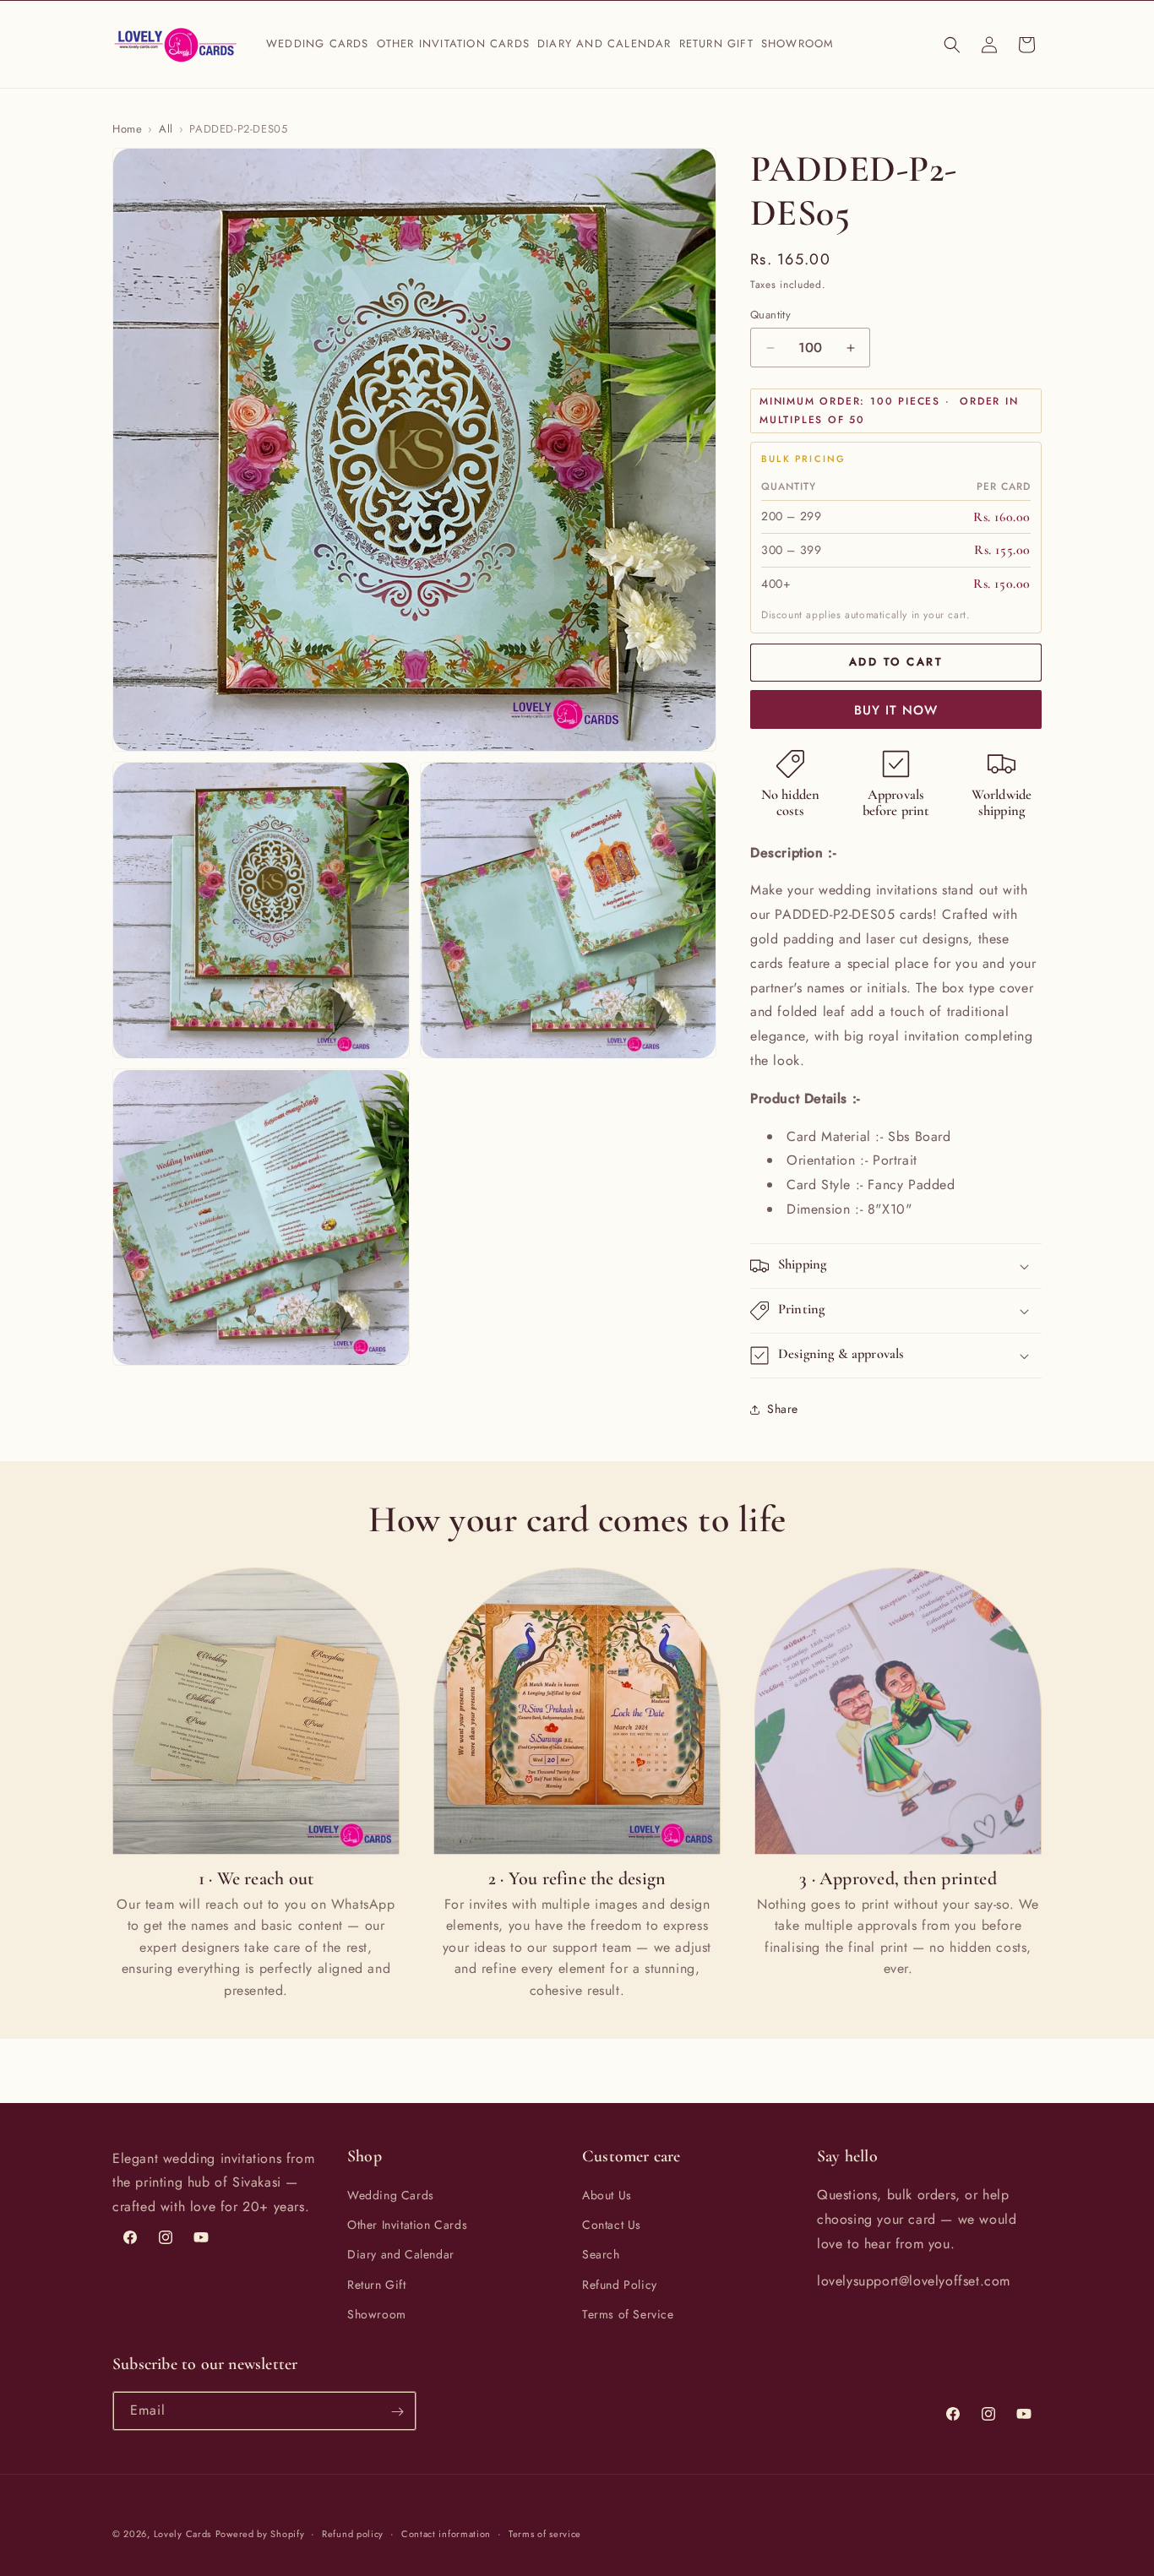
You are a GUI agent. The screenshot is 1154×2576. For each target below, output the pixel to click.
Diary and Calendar (401, 2255)
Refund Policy (620, 2285)
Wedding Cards (391, 2195)
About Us (607, 2195)
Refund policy (353, 2533)
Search (601, 2255)
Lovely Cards (182, 2534)
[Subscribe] (397, 2412)
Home (127, 129)
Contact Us (612, 2225)
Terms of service (545, 2533)
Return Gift (377, 2285)
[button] (318, 44)
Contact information (446, 2533)
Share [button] (783, 1409)
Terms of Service (628, 2314)
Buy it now (896, 710)
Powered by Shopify (260, 2534)
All (166, 129)
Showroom (377, 2314)
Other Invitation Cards (407, 2225)
